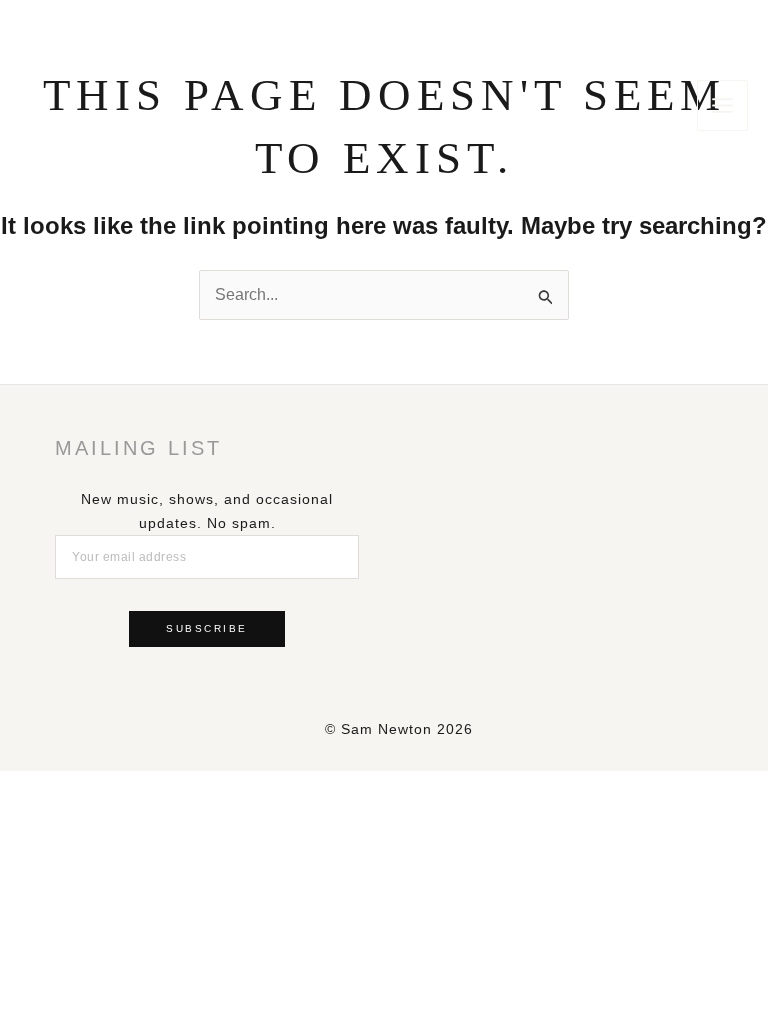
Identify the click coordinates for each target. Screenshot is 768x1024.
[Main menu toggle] (722, 105)
